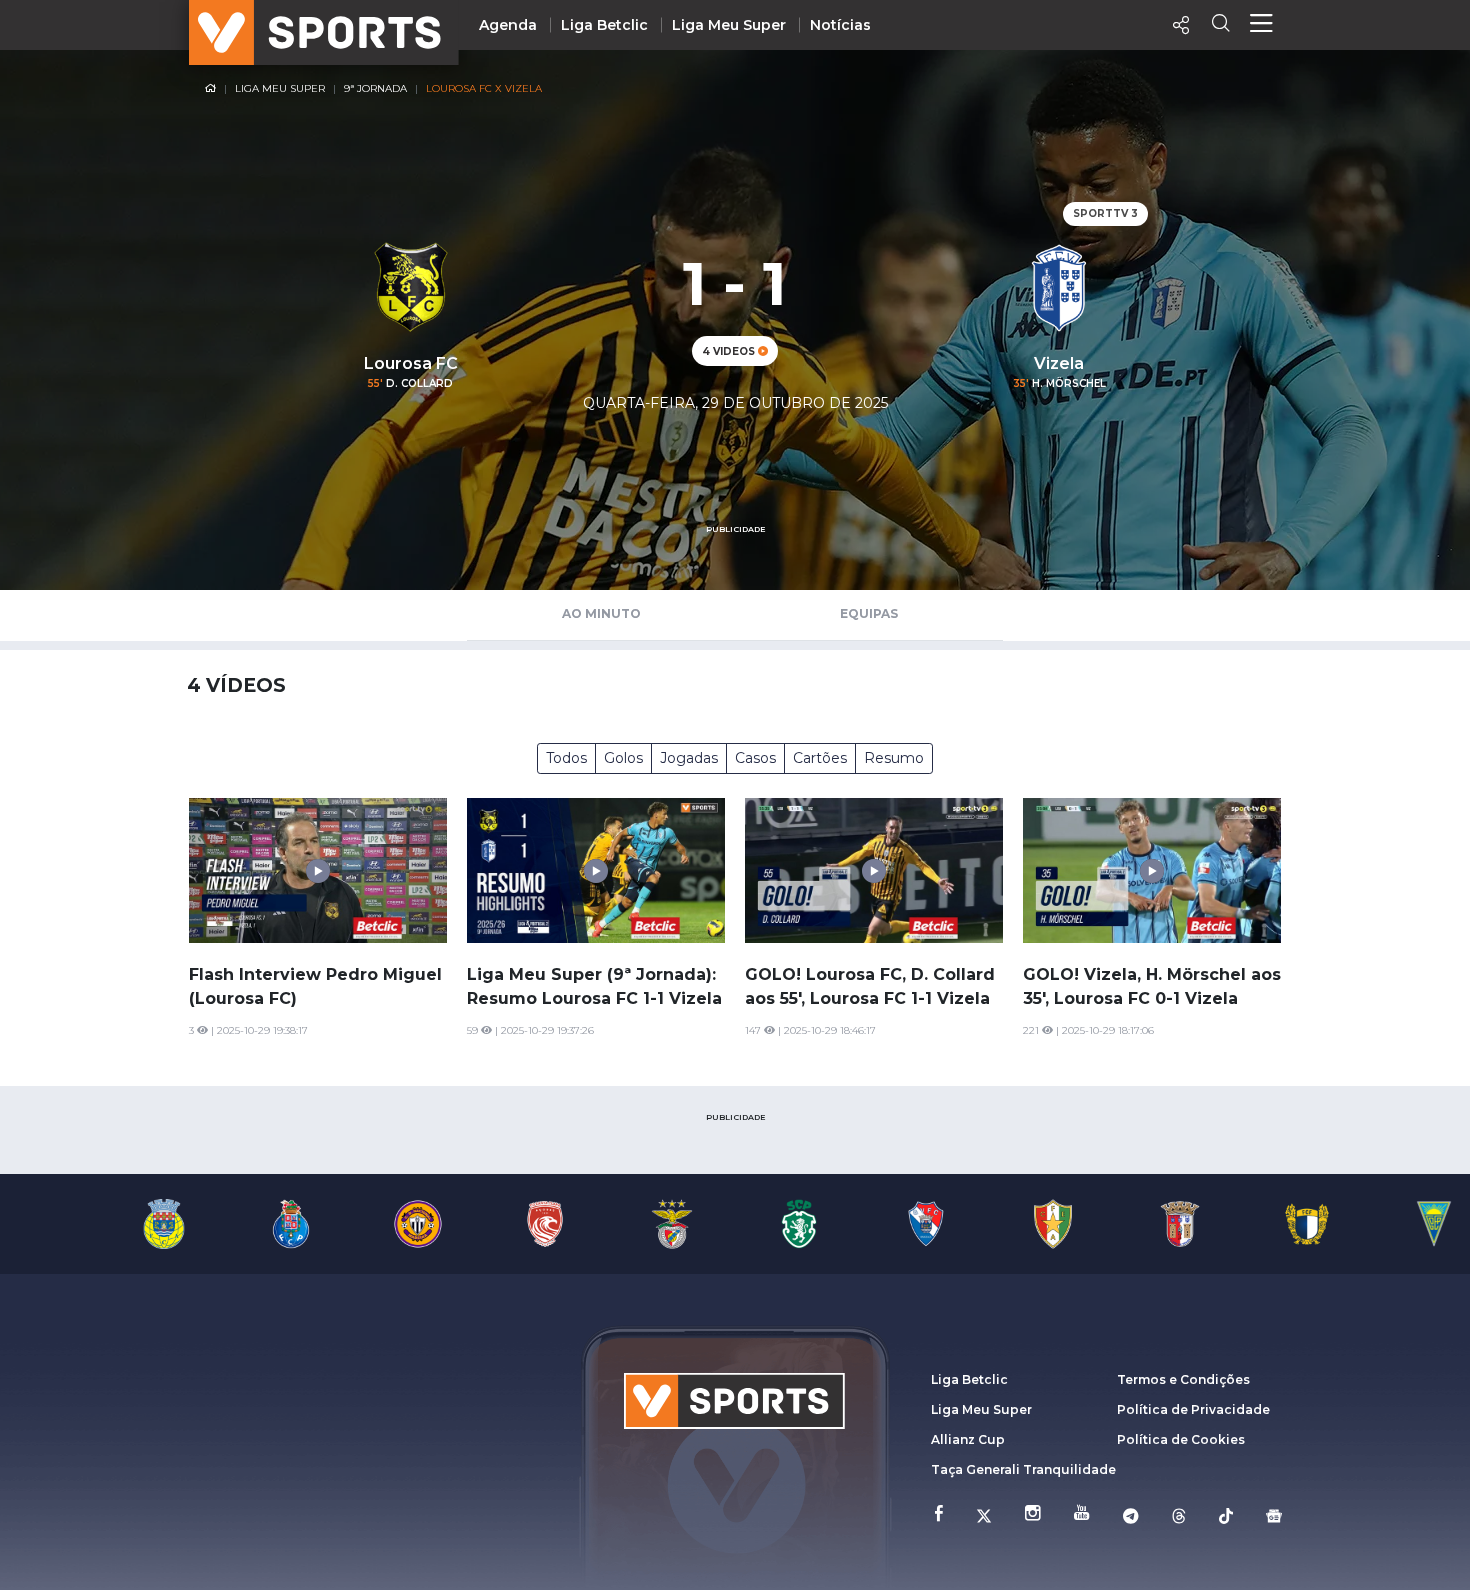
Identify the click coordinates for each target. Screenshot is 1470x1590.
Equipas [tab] (869, 613)
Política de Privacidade (1193, 1409)
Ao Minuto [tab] (601, 613)
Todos (566, 758)
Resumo (894, 758)
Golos (623, 758)
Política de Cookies (1181, 1439)
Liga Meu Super (729, 25)
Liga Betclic (604, 25)
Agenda (508, 25)
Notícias (840, 25)
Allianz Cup (968, 1439)
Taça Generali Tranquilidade (1023, 1469)
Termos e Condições (1183, 1379)
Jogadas (689, 758)
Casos (755, 758)
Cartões (820, 758)
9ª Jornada (375, 88)
